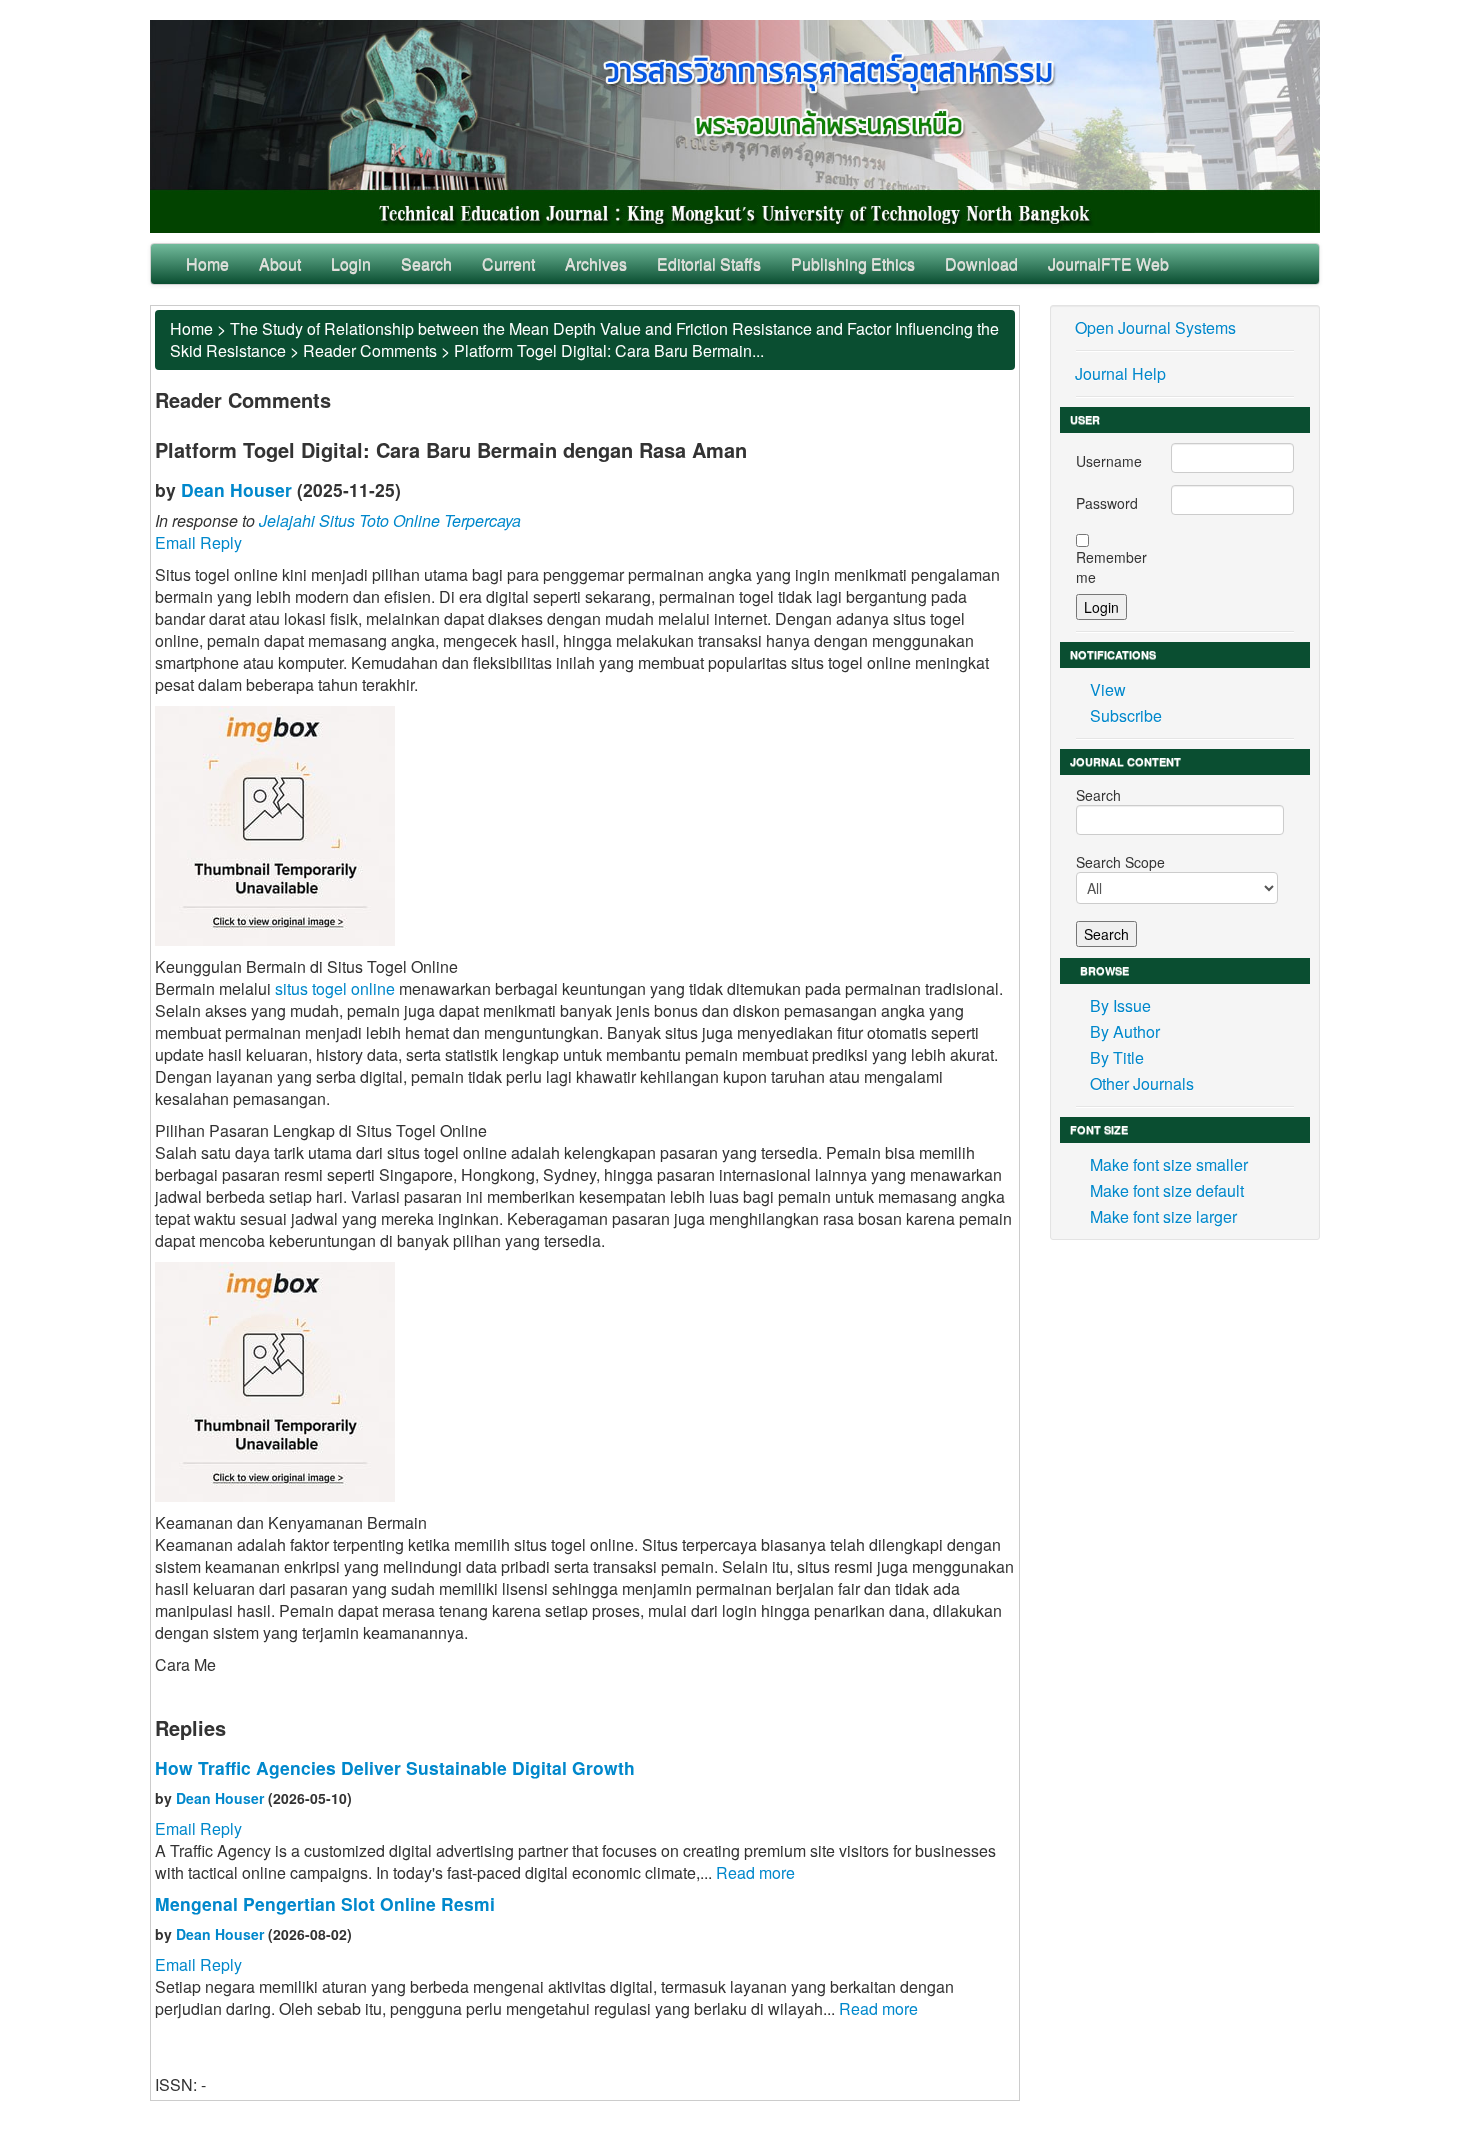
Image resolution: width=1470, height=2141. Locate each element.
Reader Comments (370, 350)
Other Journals (1142, 1083)
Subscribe (1126, 715)
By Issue (1120, 1005)
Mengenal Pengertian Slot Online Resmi (325, 1903)
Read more (755, 1872)
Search (426, 263)
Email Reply (198, 542)
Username (1109, 461)
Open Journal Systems (1155, 327)
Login (351, 263)
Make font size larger (1163, 1216)
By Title (1117, 1057)
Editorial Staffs (709, 263)
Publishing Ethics (853, 263)
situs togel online (335, 988)
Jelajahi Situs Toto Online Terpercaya (390, 520)
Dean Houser (236, 489)
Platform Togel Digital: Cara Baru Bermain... (609, 350)
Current (508, 263)
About (280, 263)
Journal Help (1120, 373)
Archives (596, 263)
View (1108, 689)
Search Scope (1120, 862)
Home (207, 263)
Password (1107, 503)
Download (981, 263)
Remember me (1111, 567)
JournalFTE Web (1108, 263)
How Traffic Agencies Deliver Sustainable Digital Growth (395, 1767)
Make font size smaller (1169, 1164)
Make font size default (1167, 1190)
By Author (1125, 1031)
